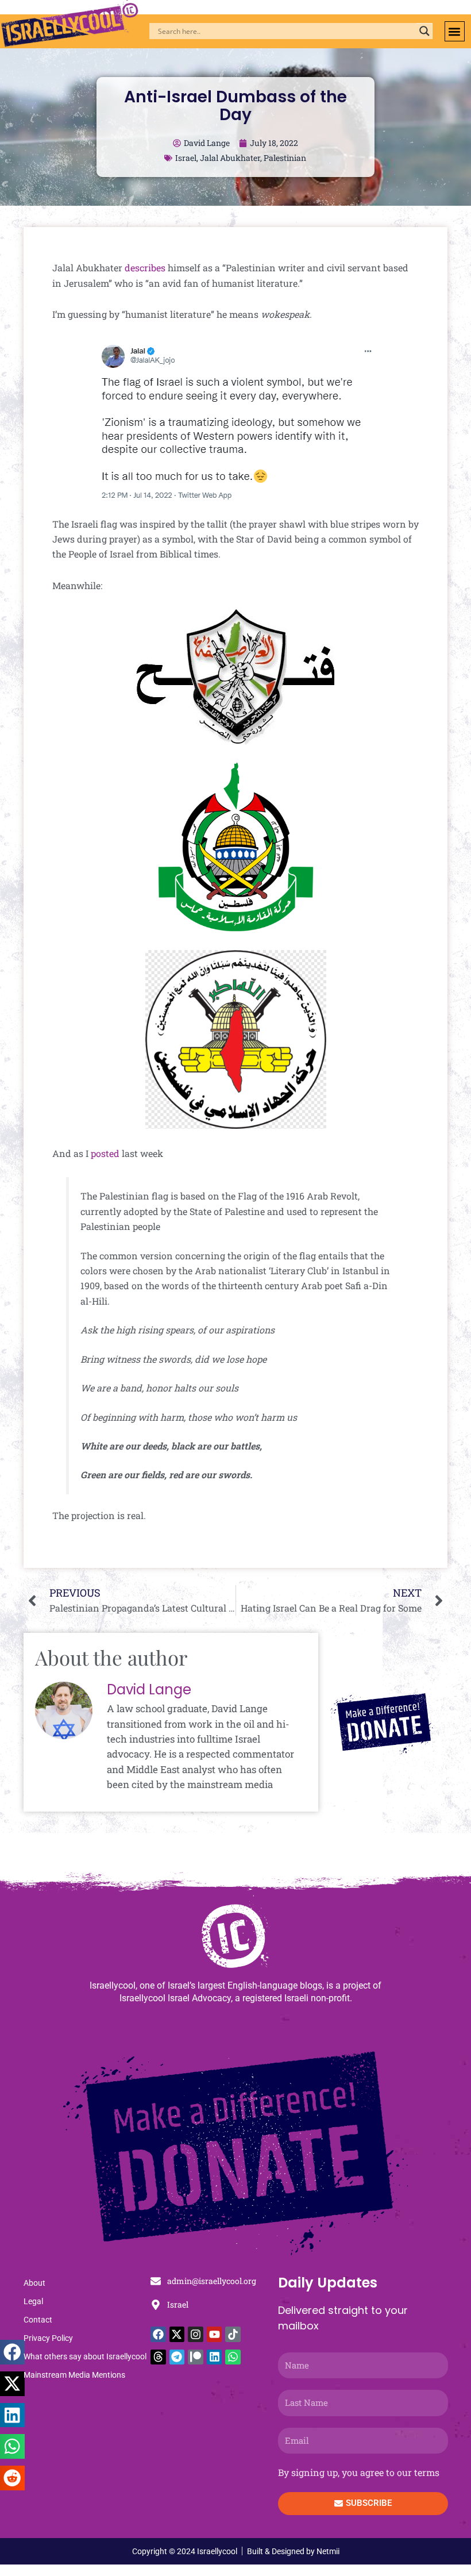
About (34, 2283)
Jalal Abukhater (230, 158)
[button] (455, 31)
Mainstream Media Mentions (74, 2375)
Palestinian (285, 158)
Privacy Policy (48, 2338)
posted (105, 1153)
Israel (186, 158)
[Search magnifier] (424, 31)
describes (145, 268)
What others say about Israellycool (85, 2356)
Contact (38, 2320)
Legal (33, 2301)
